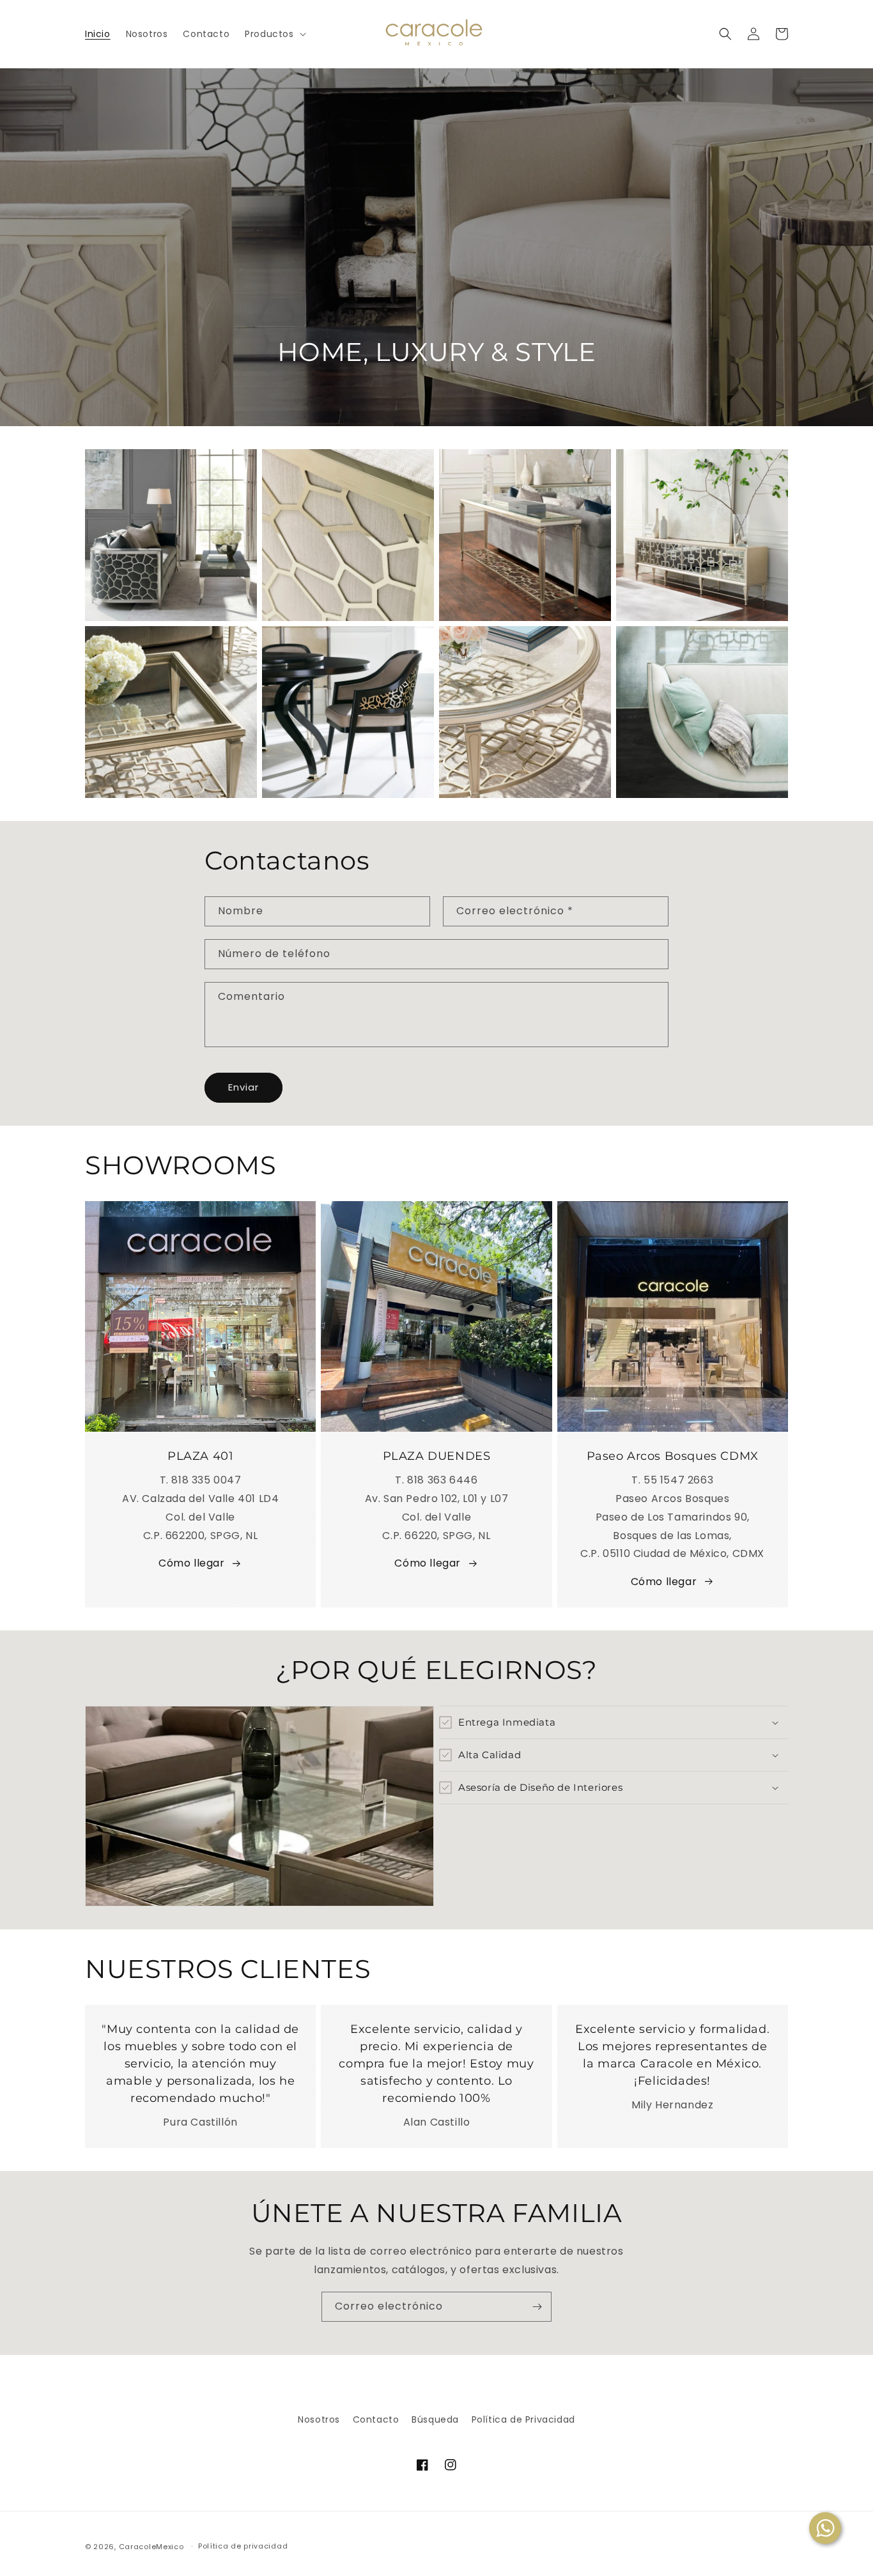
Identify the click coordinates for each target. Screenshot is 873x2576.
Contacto (376, 2419)
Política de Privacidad (523, 2419)
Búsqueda (435, 2419)
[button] (274, 34)
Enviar (243, 1087)
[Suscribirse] (537, 2307)
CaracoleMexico (151, 2547)
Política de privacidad (243, 2546)
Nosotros (319, 2419)
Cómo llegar (192, 1563)
